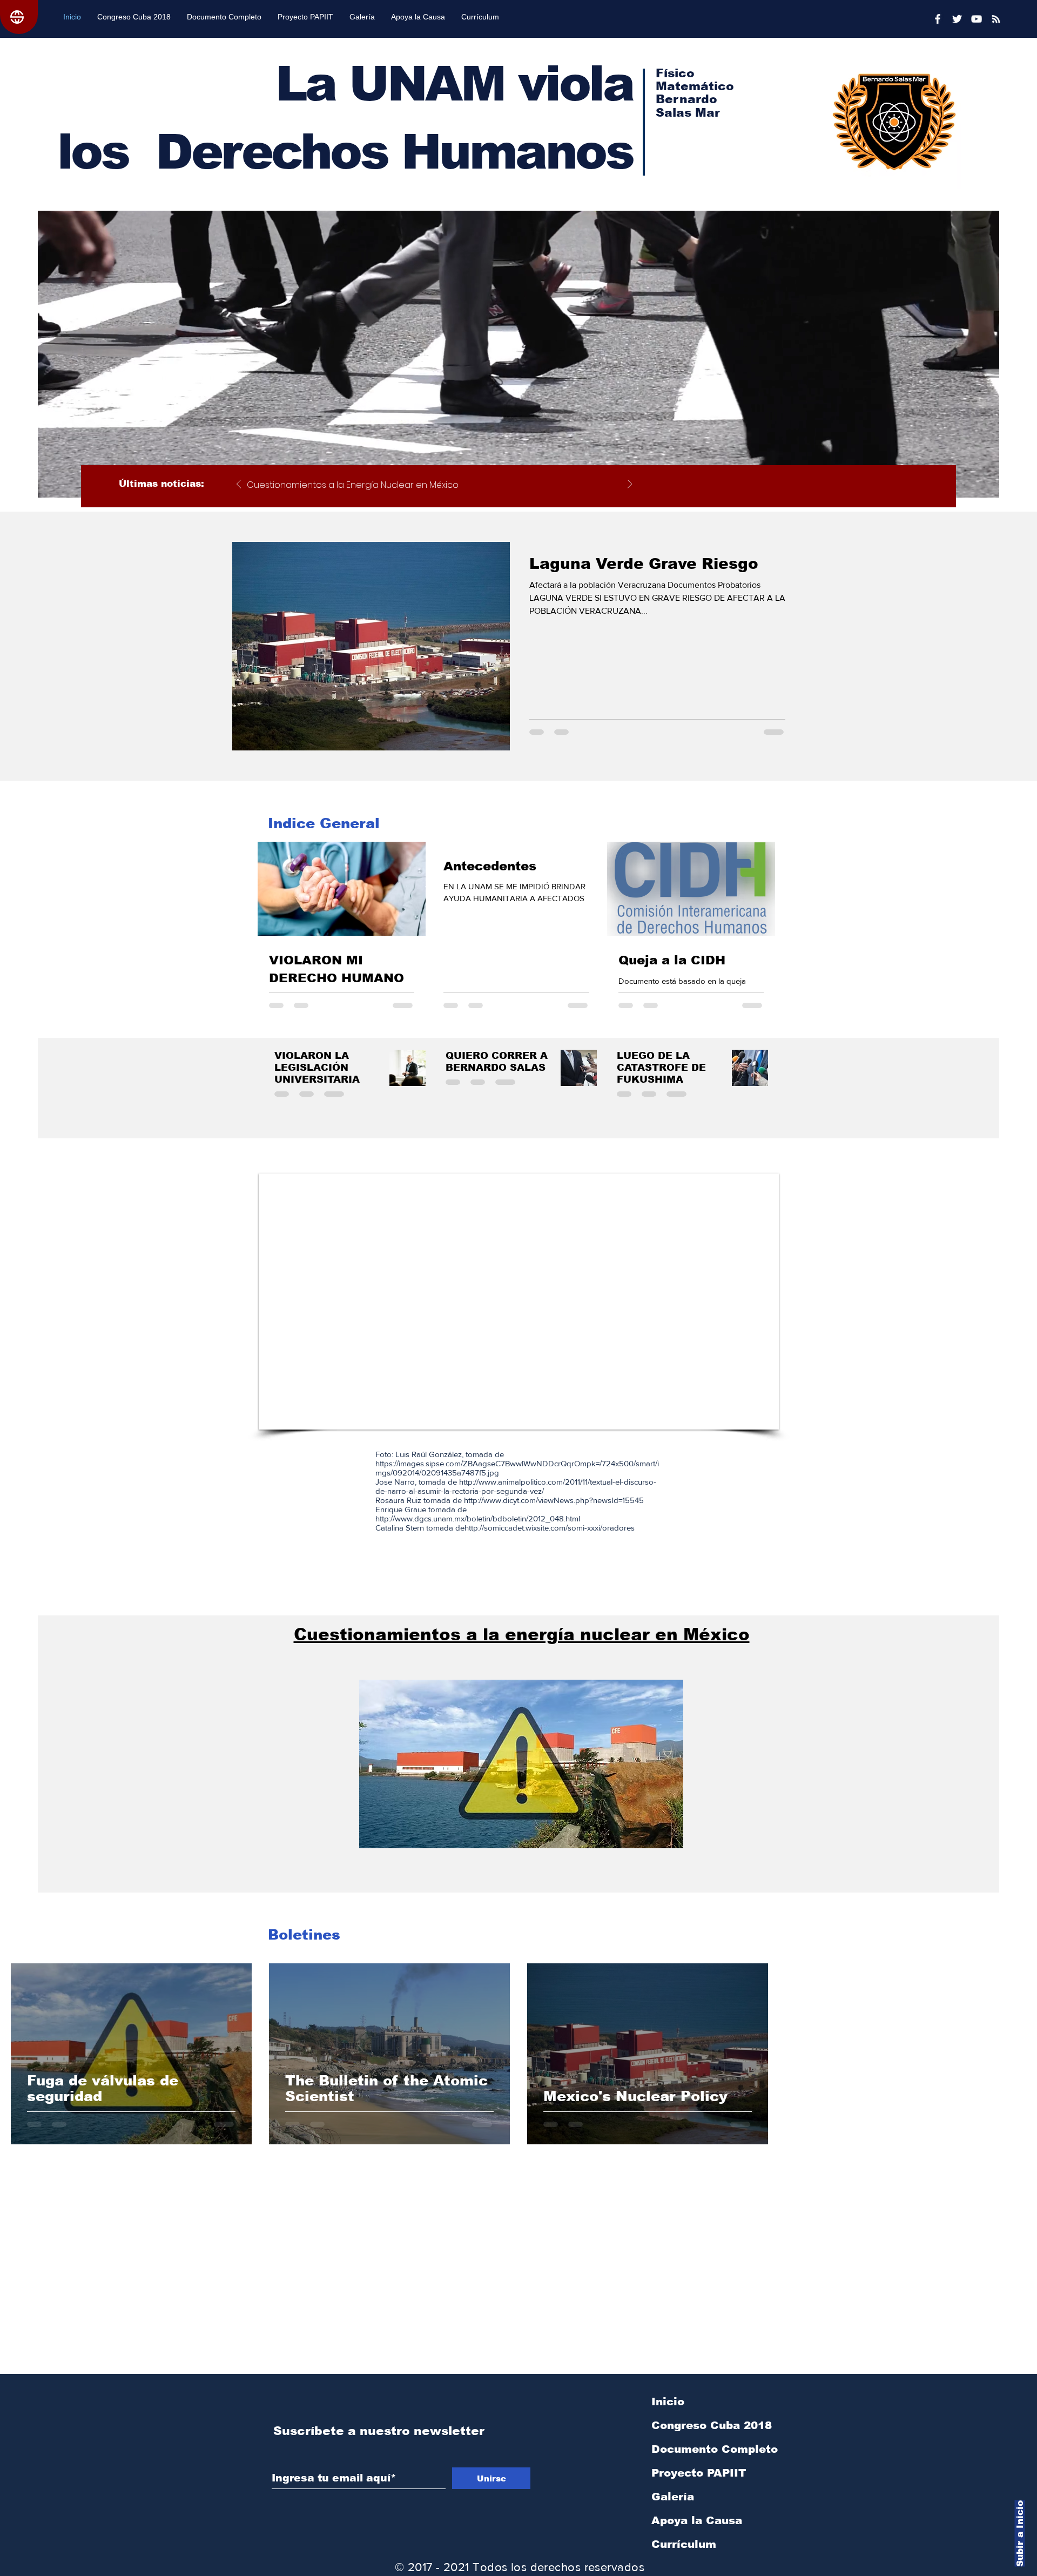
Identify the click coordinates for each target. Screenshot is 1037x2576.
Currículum (684, 2544)
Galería (673, 2497)
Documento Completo (715, 2449)
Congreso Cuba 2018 (712, 2425)
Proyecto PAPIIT (699, 2473)
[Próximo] (630, 485)
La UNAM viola (454, 84)
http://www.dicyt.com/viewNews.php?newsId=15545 (554, 1500)
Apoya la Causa (697, 2520)
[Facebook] (938, 19)
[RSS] (996, 19)
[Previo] (239, 485)
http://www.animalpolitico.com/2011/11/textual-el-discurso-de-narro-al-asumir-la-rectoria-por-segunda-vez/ (516, 1486)
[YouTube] (977, 19)
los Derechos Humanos (345, 152)
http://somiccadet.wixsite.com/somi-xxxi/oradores (550, 1528)
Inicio (668, 2401)
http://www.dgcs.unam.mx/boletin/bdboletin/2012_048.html (479, 1518)
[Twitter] (957, 19)
